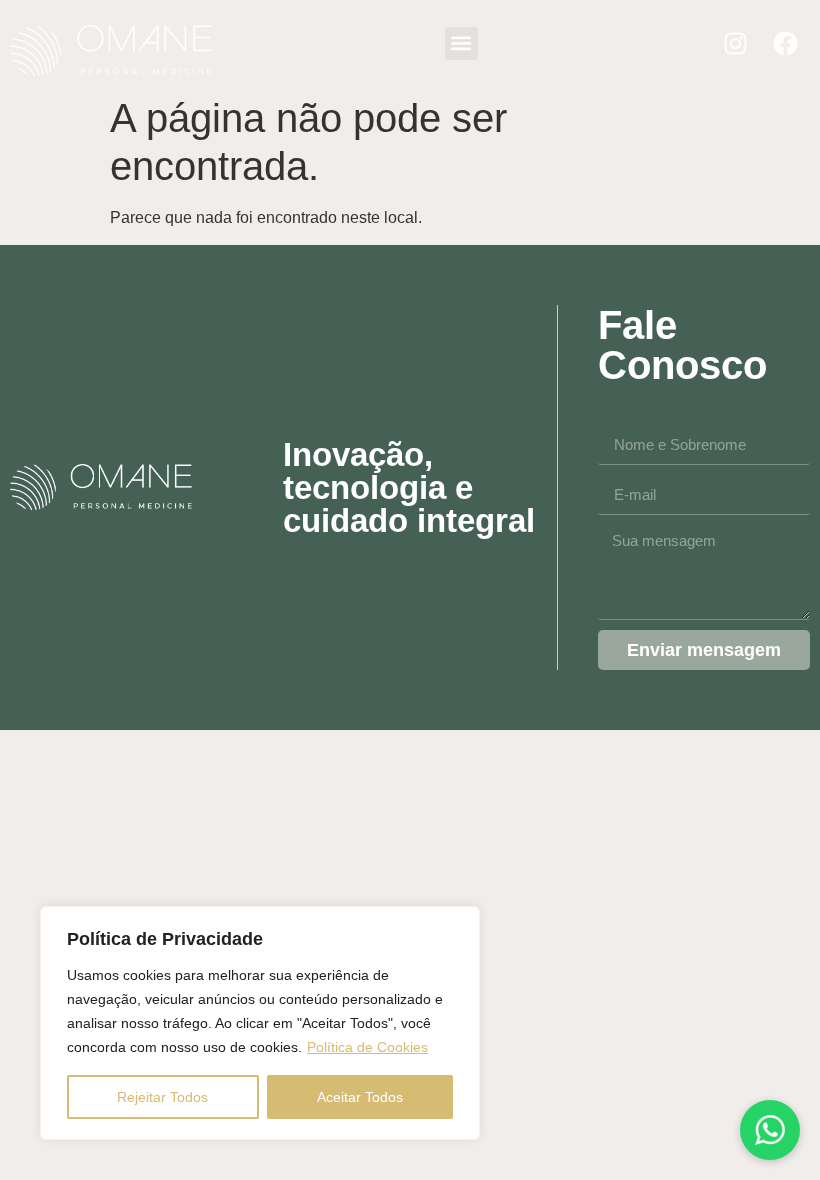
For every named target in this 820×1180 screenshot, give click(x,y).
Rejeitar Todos (162, 1097)
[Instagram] (735, 43)
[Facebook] (785, 43)
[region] (260, 1023)
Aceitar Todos (360, 1097)
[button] (461, 43)
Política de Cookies (367, 1047)
